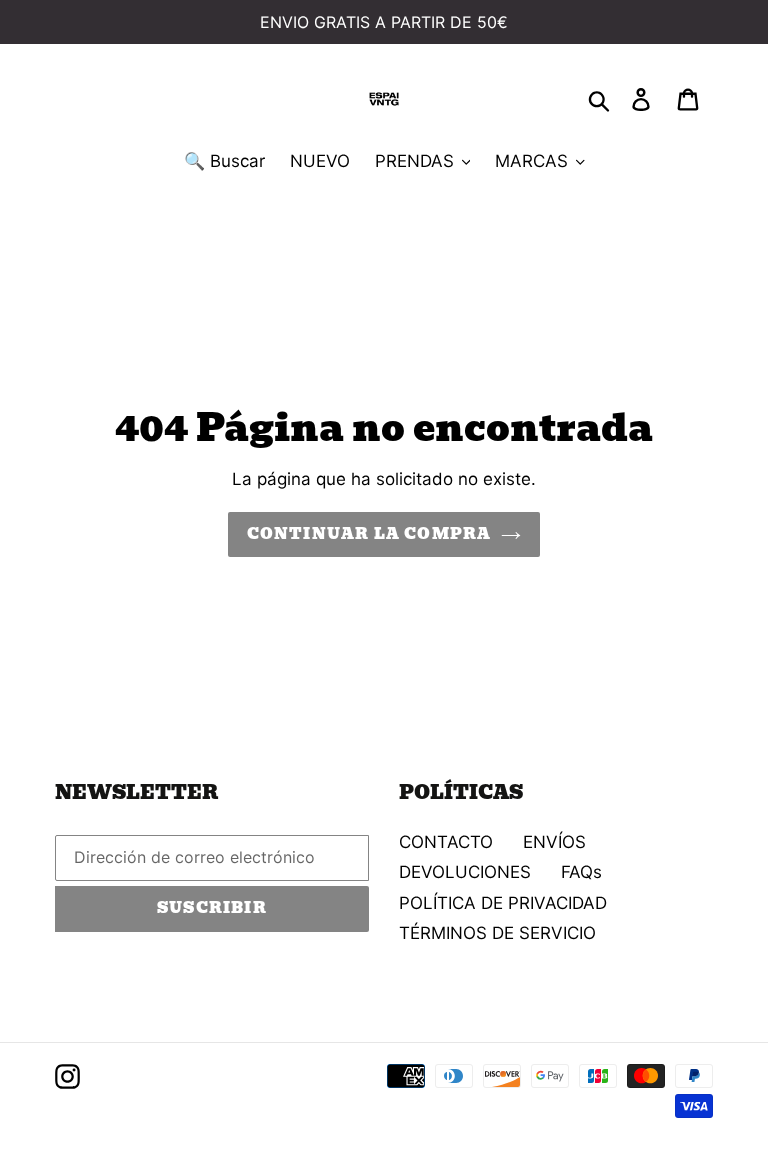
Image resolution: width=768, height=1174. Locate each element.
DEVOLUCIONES (465, 872)
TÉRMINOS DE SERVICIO (497, 933)
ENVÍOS (554, 842)
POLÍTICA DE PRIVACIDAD (503, 903)
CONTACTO (446, 842)
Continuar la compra (369, 534)
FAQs (581, 872)
